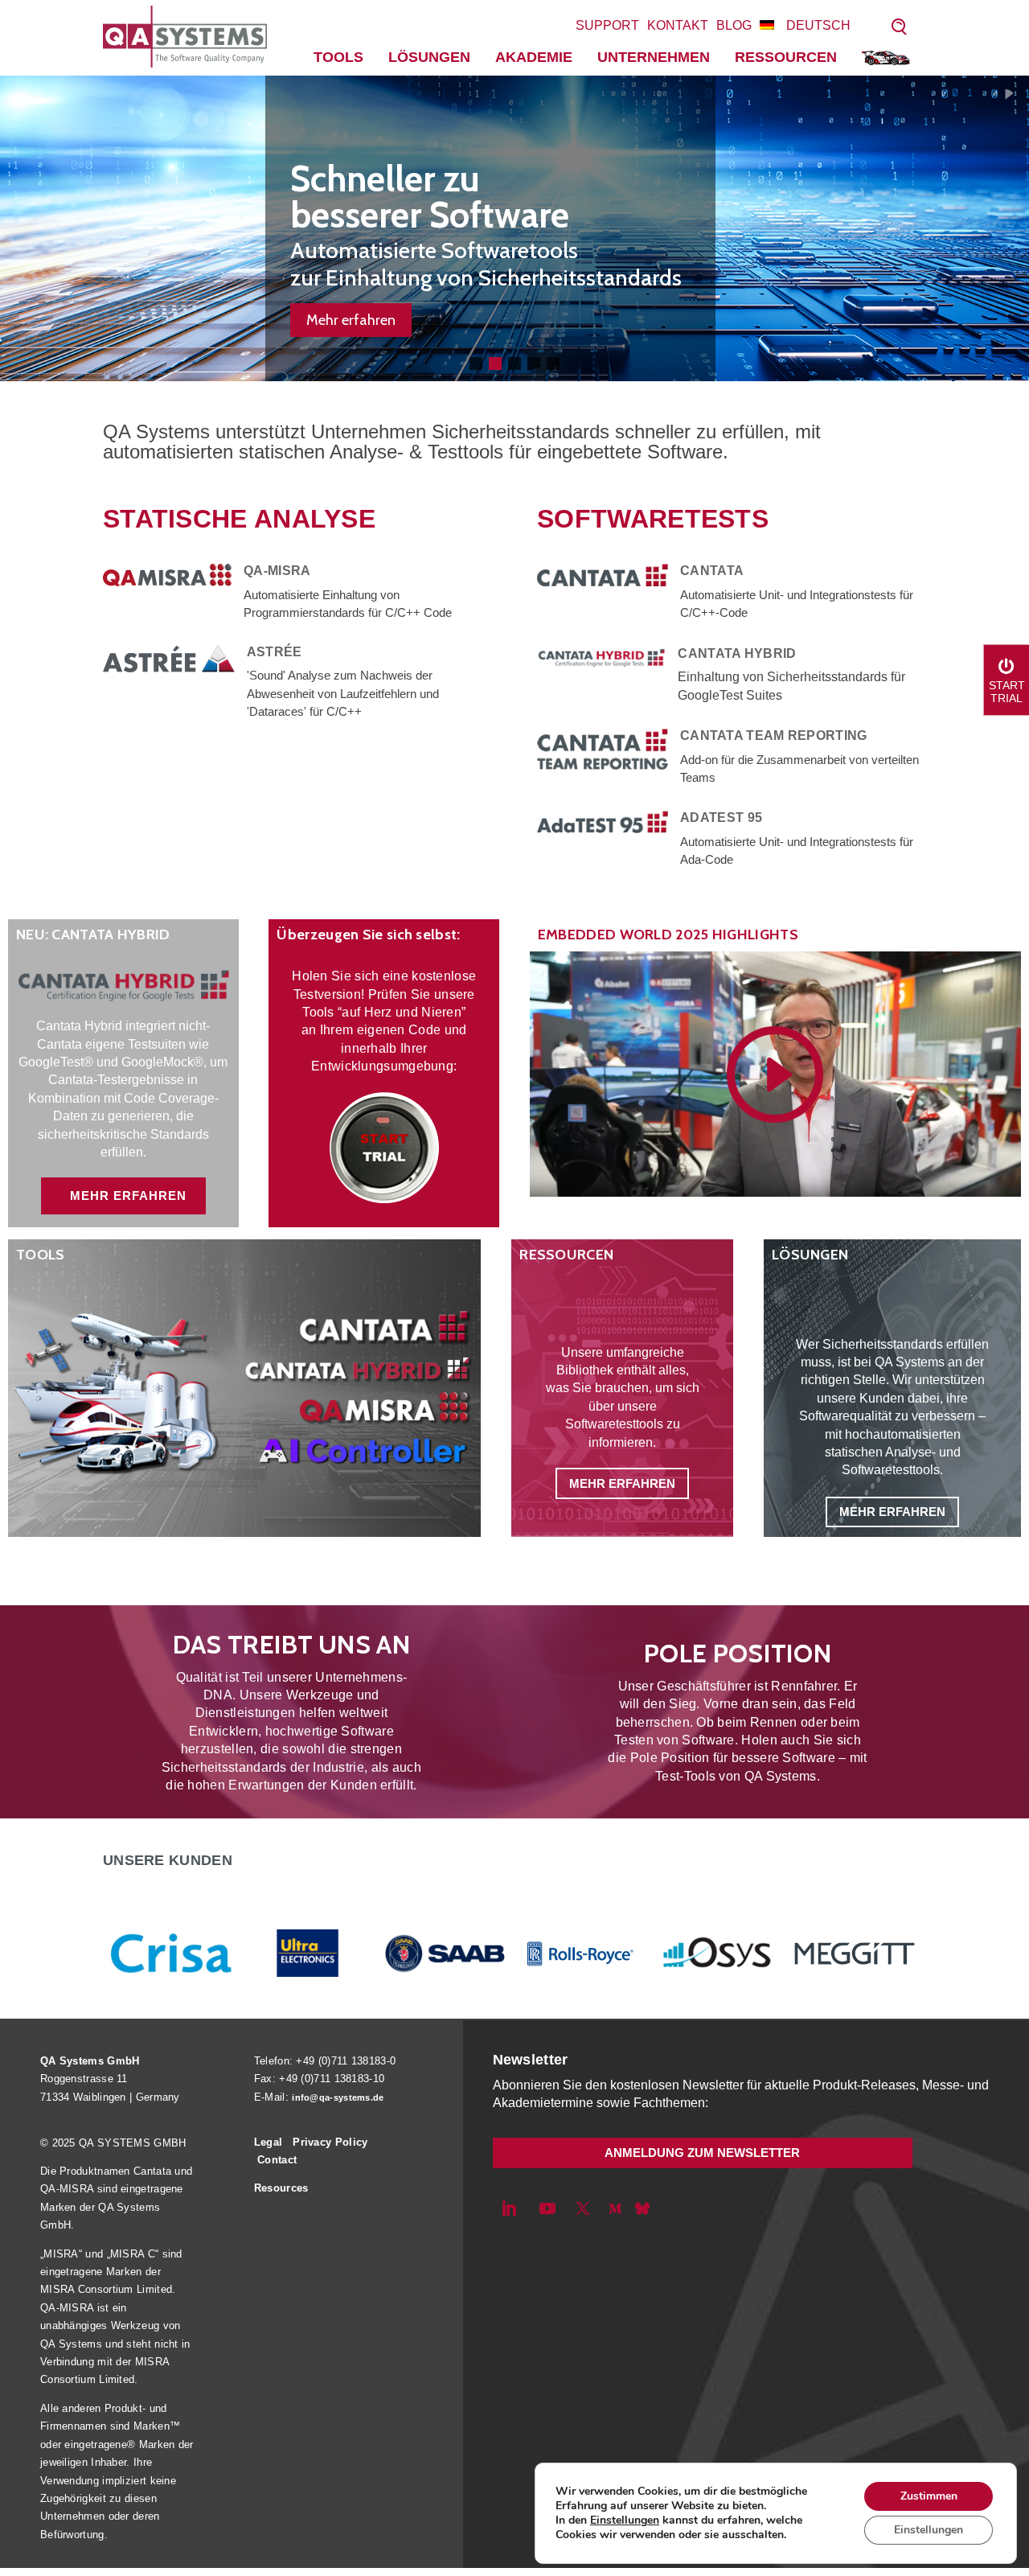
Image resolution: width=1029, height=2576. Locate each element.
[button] (476, 364)
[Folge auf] (642, 2208)
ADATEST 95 (721, 818)
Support (607, 25)
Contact (277, 2160)
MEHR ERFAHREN (128, 1196)
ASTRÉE (275, 652)
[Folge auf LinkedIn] (509, 2208)
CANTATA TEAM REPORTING (774, 735)
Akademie (534, 57)
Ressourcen (786, 57)
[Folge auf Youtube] (547, 2208)
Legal (269, 2142)
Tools (338, 57)
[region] (514, 228)
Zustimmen (929, 2496)
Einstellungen (625, 2521)
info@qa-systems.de (338, 2097)
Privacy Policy (330, 2142)
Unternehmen (654, 57)
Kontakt (678, 25)
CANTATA (712, 571)
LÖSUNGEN (429, 57)
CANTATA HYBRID (737, 653)
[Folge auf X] (583, 2208)
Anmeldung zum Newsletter (702, 2153)
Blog (734, 25)
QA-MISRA (277, 571)
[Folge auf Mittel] (615, 2208)
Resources (281, 2188)
